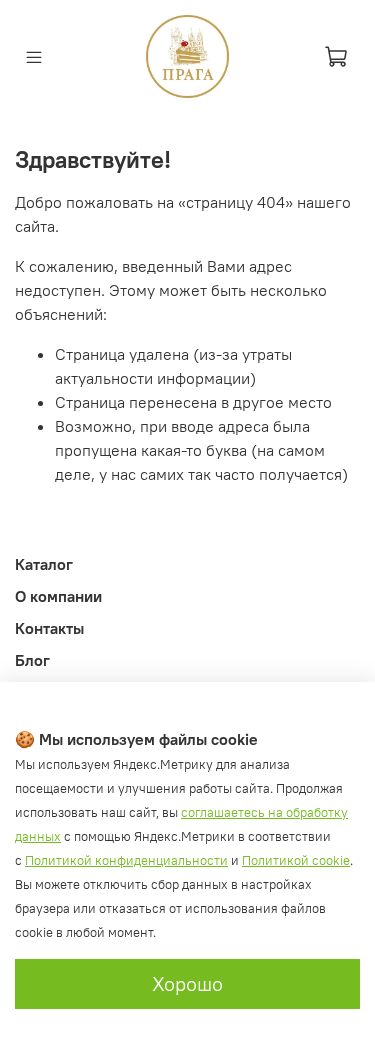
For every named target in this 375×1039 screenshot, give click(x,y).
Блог (32, 660)
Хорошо (187, 983)
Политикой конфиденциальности (126, 860)
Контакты (49, 628)
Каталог (44, 564)
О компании (58, 596)
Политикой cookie (296, 860)
